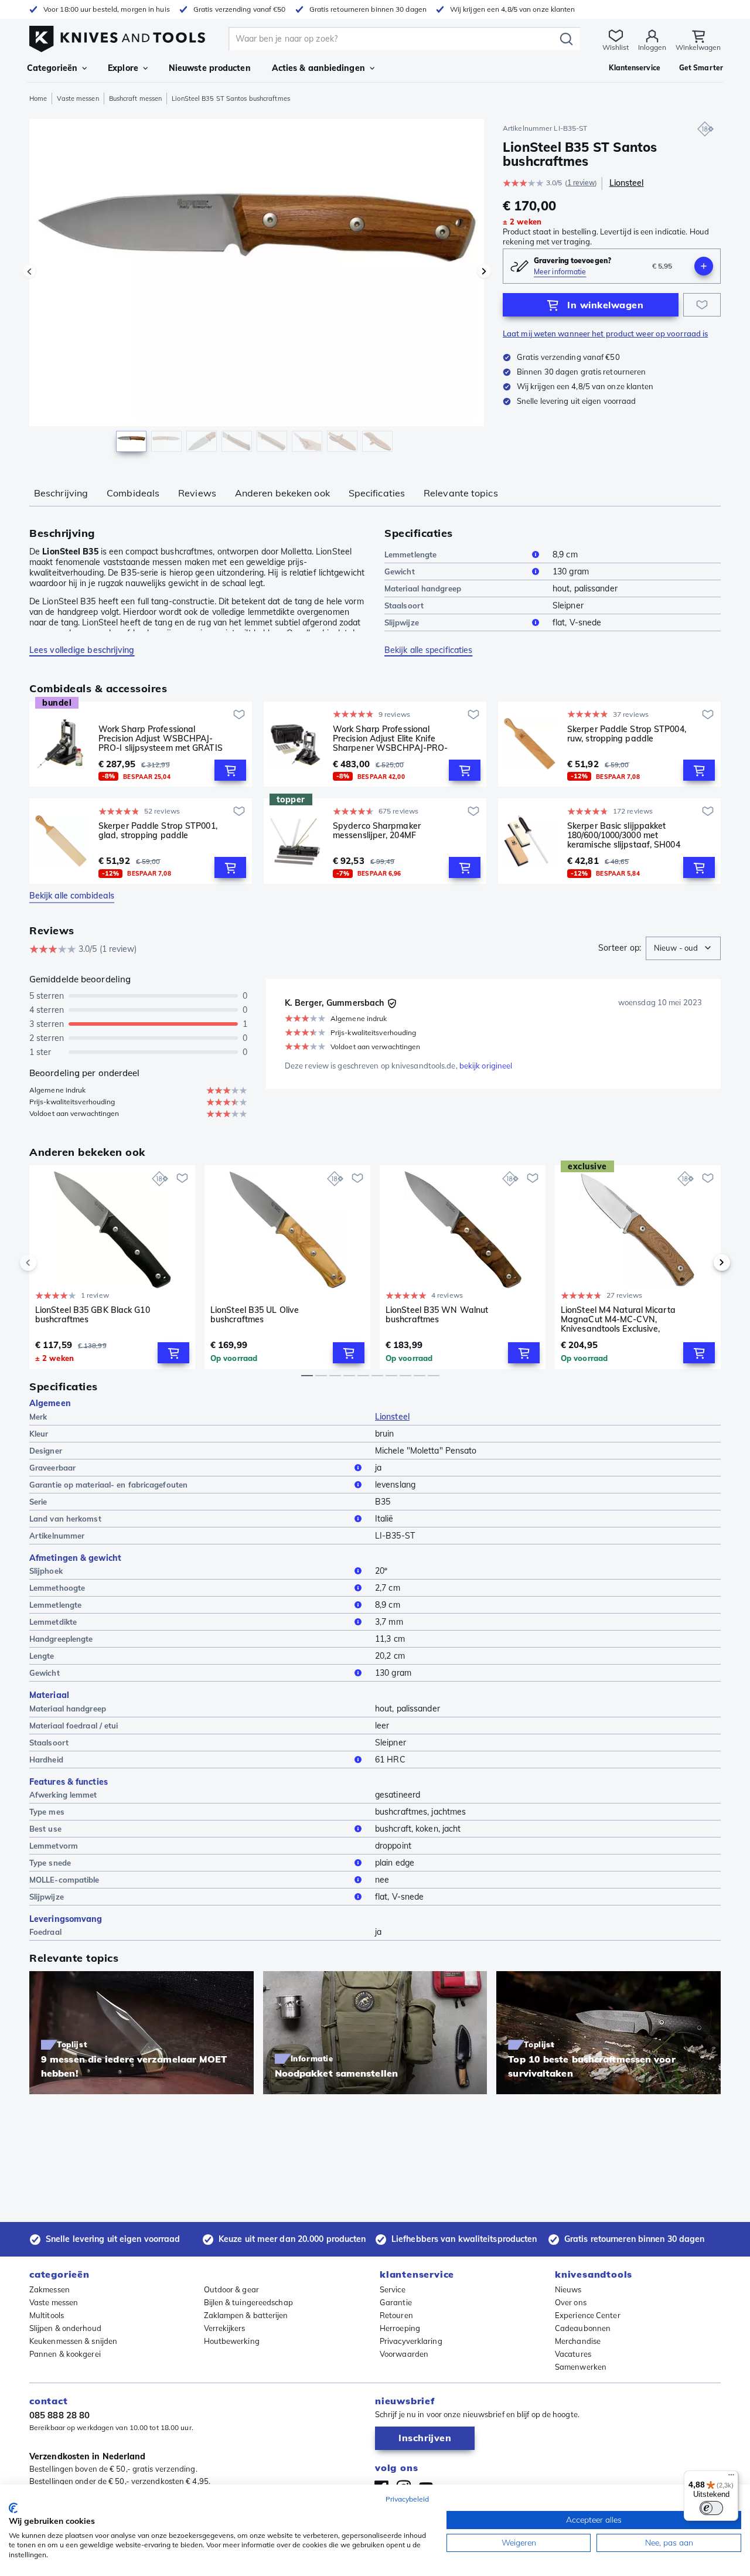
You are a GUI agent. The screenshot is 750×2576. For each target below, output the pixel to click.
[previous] (48, 1263)
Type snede (50, 1863)
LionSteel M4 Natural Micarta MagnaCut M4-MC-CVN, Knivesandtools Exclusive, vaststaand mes (618, 1319)
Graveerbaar (52, 1468)
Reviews (197, 493)
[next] (702, 1263)
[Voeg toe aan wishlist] (702, 305)
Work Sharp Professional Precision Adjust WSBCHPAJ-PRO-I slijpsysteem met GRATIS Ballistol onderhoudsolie (161, 739)
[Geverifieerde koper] (392, 1003)
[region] (257, 288)
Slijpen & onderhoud (65, 2328)
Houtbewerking (232, 2341)
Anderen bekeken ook (282, 493)
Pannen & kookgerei (65, 2354)
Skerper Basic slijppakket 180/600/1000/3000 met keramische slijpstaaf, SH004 (624, 835)
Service (393, 2289)
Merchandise (578, 2341)
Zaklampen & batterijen (246, 2315)
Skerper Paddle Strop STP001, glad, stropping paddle (158, 831)
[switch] (711, 2508)
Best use (45, 1829)
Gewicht (400, 571)
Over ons (571, 2302)
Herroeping (400, 2328)
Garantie (396, 2302)
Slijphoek (46, 1571)
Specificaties (377, 493)
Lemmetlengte (410, 554)
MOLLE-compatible (64, 1880)
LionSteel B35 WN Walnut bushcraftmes (437, 1315)
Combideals (133, 493)
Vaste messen (78, 98)
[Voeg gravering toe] (704, 266)
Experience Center (588, 2315)
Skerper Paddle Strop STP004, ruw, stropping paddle (627, 734)
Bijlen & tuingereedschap (248, 2302)
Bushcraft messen (136, 98)
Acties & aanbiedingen (318, 68)
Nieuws (568, 2289)
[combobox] (683, 948)
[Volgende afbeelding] (484, 271)
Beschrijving (61, 493)
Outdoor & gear (231, 2289)
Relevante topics (461, 493)
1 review (581, 183)
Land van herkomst (65, 1519)
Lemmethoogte (57, 1588)
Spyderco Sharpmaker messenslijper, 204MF (377, 831)
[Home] (117, 36)
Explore (123, 68)
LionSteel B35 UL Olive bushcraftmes (255, 1315)
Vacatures (573, 2354)
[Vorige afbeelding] (29, 271)
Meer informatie (560, 272)
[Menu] (731, 2478)
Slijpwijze (402, 622)
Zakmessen (50, 2289)
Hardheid (46, 1760)
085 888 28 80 (59, 2415)
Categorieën (52, 68)
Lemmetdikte (53, 1622)
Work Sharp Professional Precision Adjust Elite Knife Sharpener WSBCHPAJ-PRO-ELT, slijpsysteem (390, 739)
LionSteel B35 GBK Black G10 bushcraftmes (93, 1315)
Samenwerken (581, 2367)
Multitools (47, 2315)
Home (38, 98)
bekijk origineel (486, 1066)
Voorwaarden (404, 2354)
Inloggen (652, 47)
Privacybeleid (407, 2499)
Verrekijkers (225, 2328)
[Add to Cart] (230, 770)
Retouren (396, 2315)
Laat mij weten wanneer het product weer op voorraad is (605, 334)
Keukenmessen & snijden (73, 2341)
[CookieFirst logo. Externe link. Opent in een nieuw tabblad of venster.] (13, 2508)
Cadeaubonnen (583, 2328)
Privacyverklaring (411, 2341)
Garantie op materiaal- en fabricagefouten (108, 1485)
